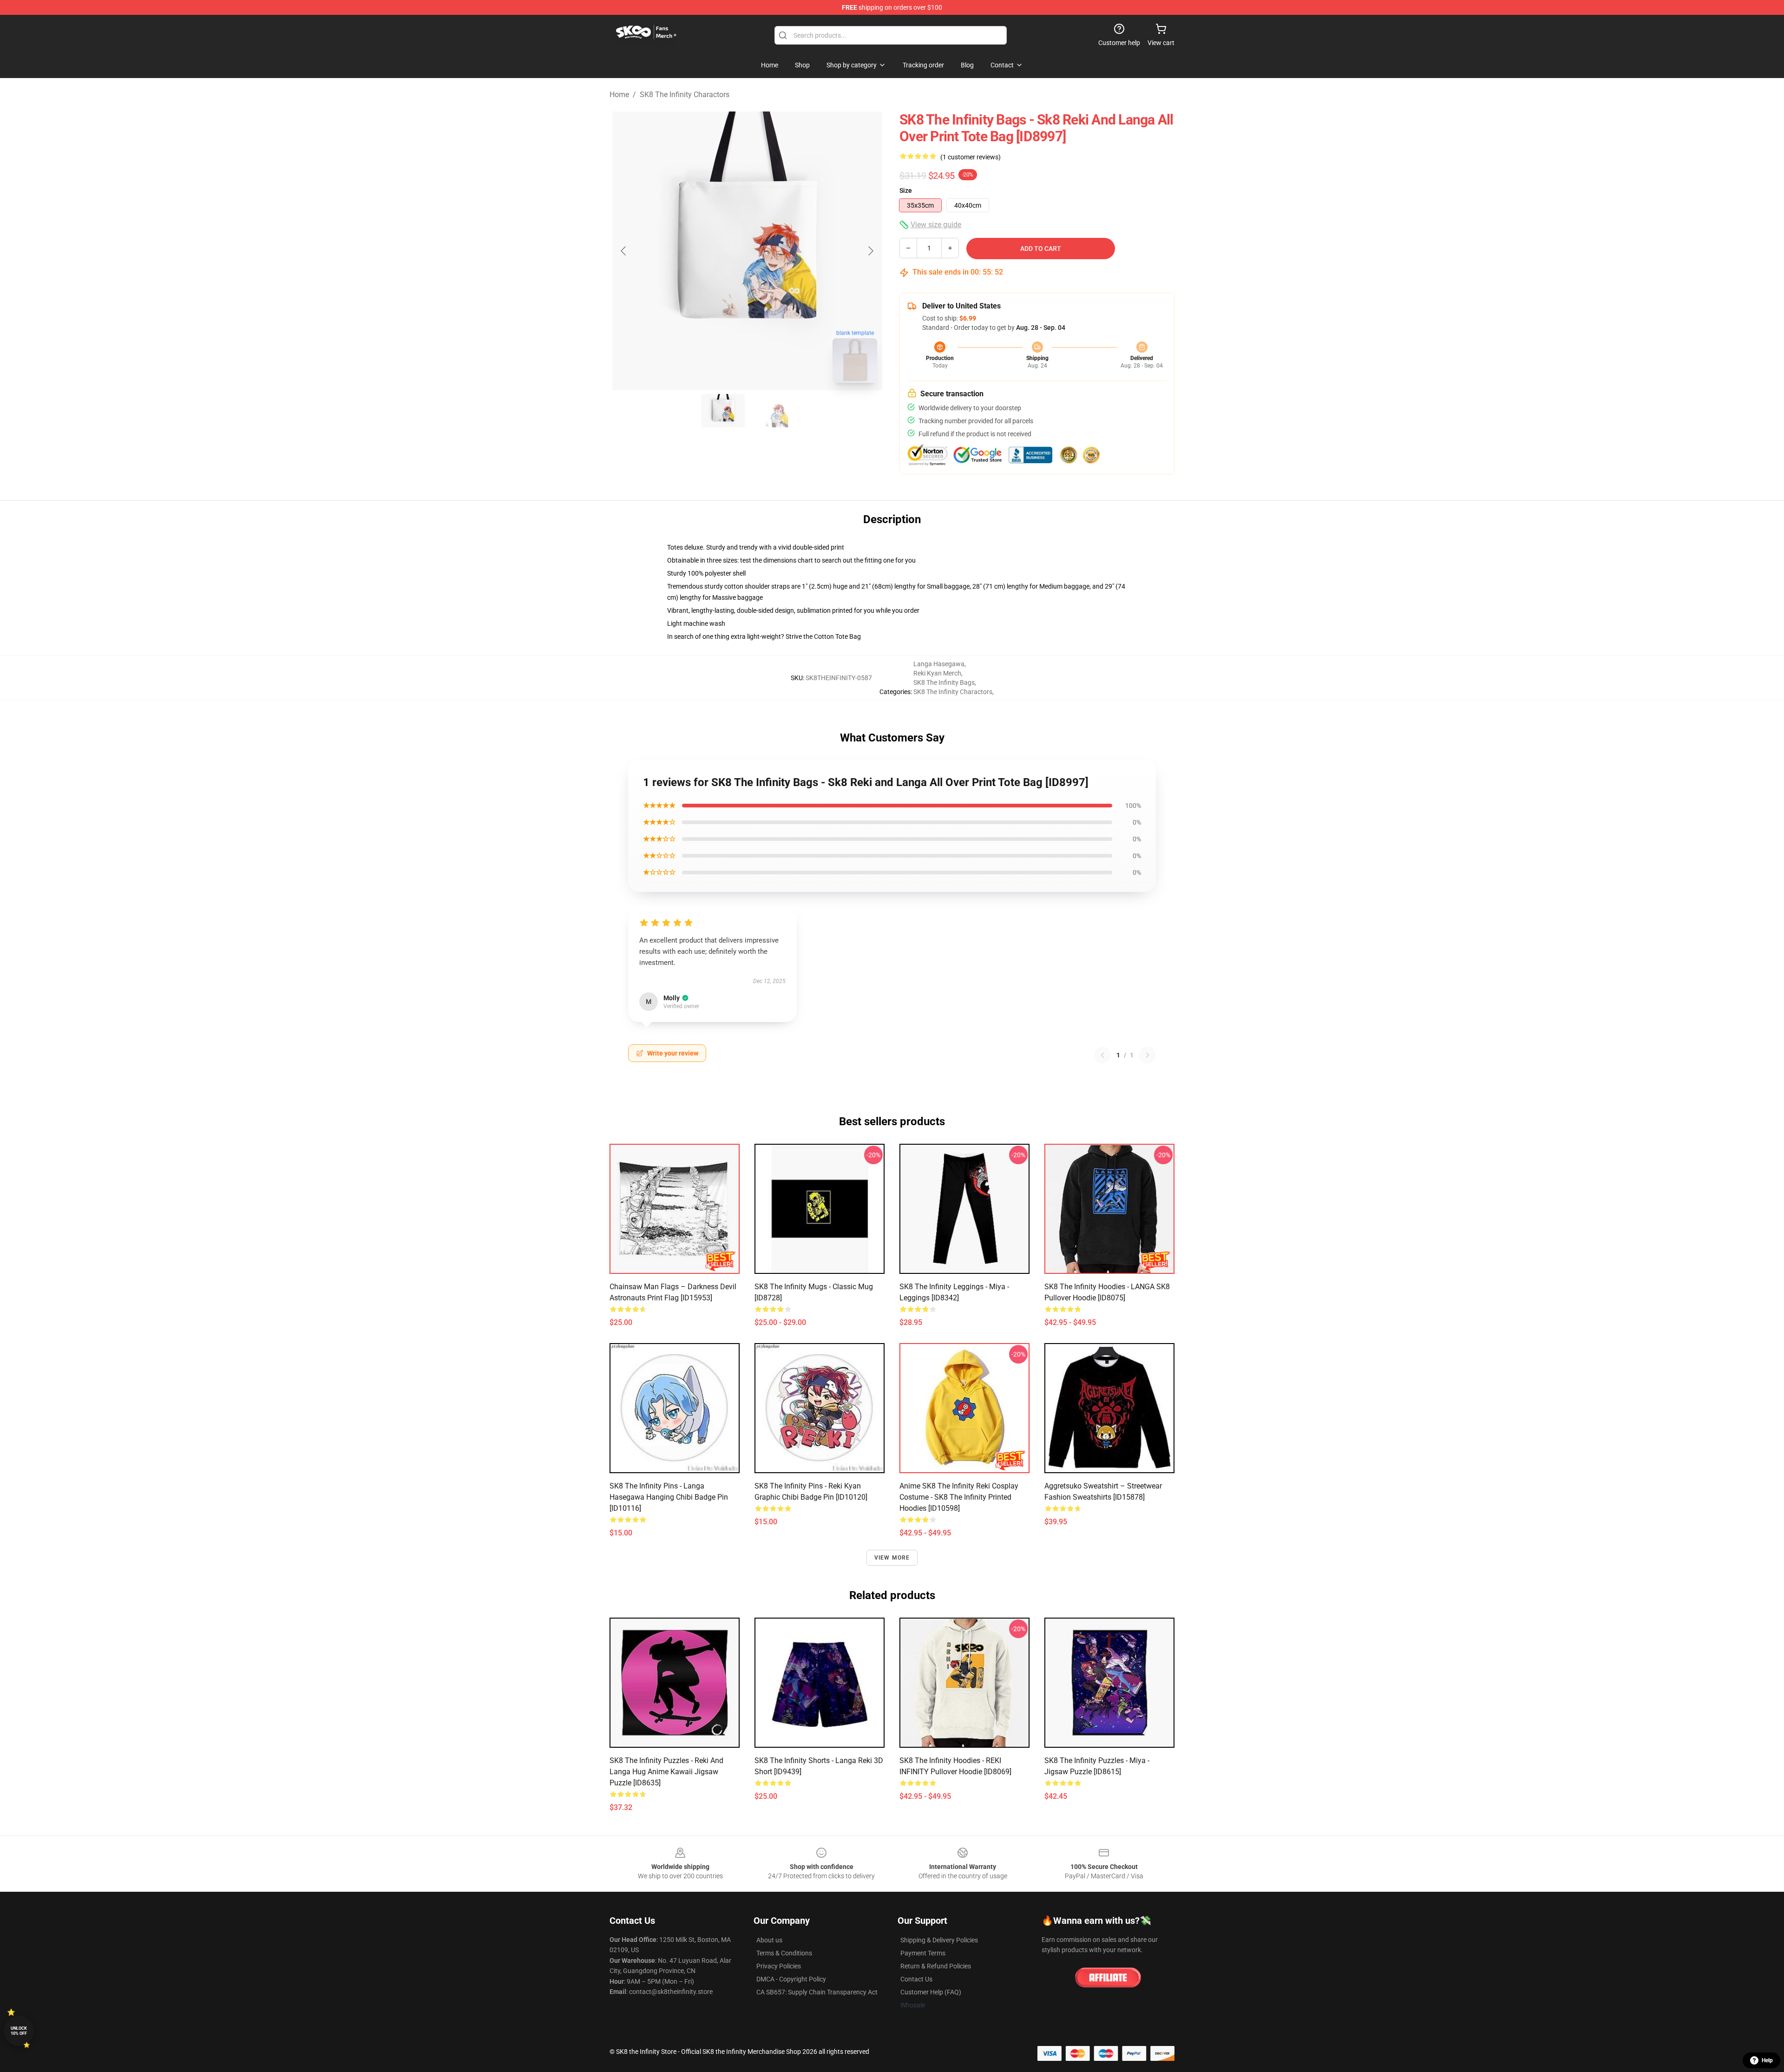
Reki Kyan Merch (937, 673)
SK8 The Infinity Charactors (685, 95)
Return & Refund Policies (936, 1966)
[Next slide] (870, 251)
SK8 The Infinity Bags (944, 682)
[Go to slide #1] (723, 411)
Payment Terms (923, 1953)
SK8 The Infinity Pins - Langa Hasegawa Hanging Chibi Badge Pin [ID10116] (669, 1497)
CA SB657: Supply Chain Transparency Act (817, 1992)
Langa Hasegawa (939, 664)
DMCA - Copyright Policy (791, 1979)
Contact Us (916, 1979)
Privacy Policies (779, 1966)
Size (906, 190)
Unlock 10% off (19, 2031)
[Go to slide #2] (771, 411)
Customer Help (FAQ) (931, 1992)
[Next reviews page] (1148, 1055)
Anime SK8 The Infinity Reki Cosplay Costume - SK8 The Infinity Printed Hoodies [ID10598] (959, 1497)
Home (619, 95)
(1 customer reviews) (971, 157)
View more (892, 1558)
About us (769, 1940)
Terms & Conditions (784, 1953)
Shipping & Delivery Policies (939, 1940)
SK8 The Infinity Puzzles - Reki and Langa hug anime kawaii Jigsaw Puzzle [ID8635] (666, 1772)
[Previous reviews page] (1102, 1055)
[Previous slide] (624, 251)
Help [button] (1767, 2060)
